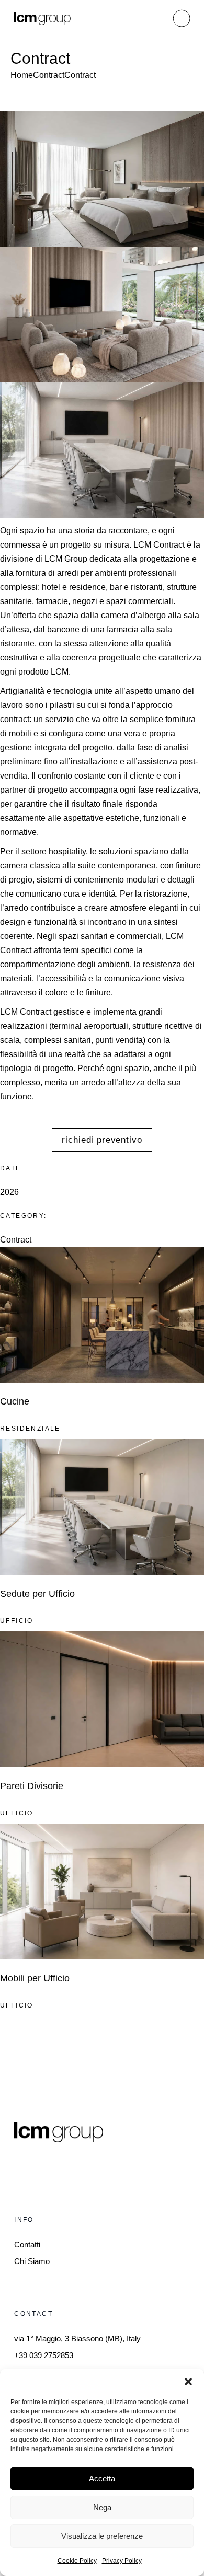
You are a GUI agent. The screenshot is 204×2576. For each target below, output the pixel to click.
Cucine (15, 1401)
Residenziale (30, 1429)
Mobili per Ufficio (35, 1978)
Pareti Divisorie (32, 1786)
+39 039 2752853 (44, 2355)
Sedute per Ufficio (37, 1594)
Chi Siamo (32, 2261)
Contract (16, 1240)
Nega (102, 2507)
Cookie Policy (77, 2561)
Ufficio (17, 1621)
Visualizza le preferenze (102, 2536)
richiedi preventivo (102, 1140)
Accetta (102, 2479)
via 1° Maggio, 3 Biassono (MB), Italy (77, 2339)
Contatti (27, 2244)
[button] (188, 2382)
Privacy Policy (122, 2561)
